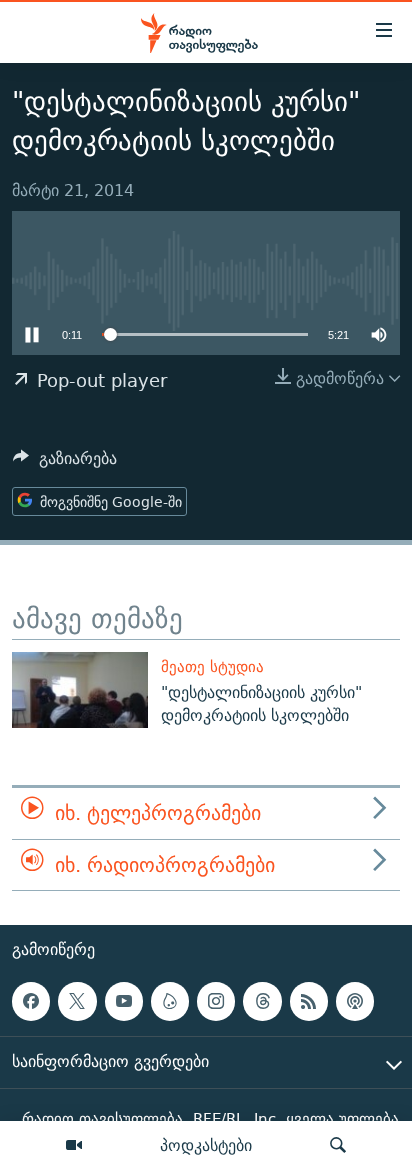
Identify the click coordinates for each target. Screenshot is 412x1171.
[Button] (65, 463)
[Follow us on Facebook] (31, 1001)
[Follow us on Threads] (262, 1001)
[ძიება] (338, 1146)
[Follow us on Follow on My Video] (170, 1001)
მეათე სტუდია (212, 666)
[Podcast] (355, 1001)
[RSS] (309, 1001)
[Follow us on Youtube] (124, 1001)
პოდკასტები (206, 1145)
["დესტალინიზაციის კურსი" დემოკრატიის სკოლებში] (80, 690)
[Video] (74, 1146)
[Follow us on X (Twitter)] (77, 1001)
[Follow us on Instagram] (216, 1001)
